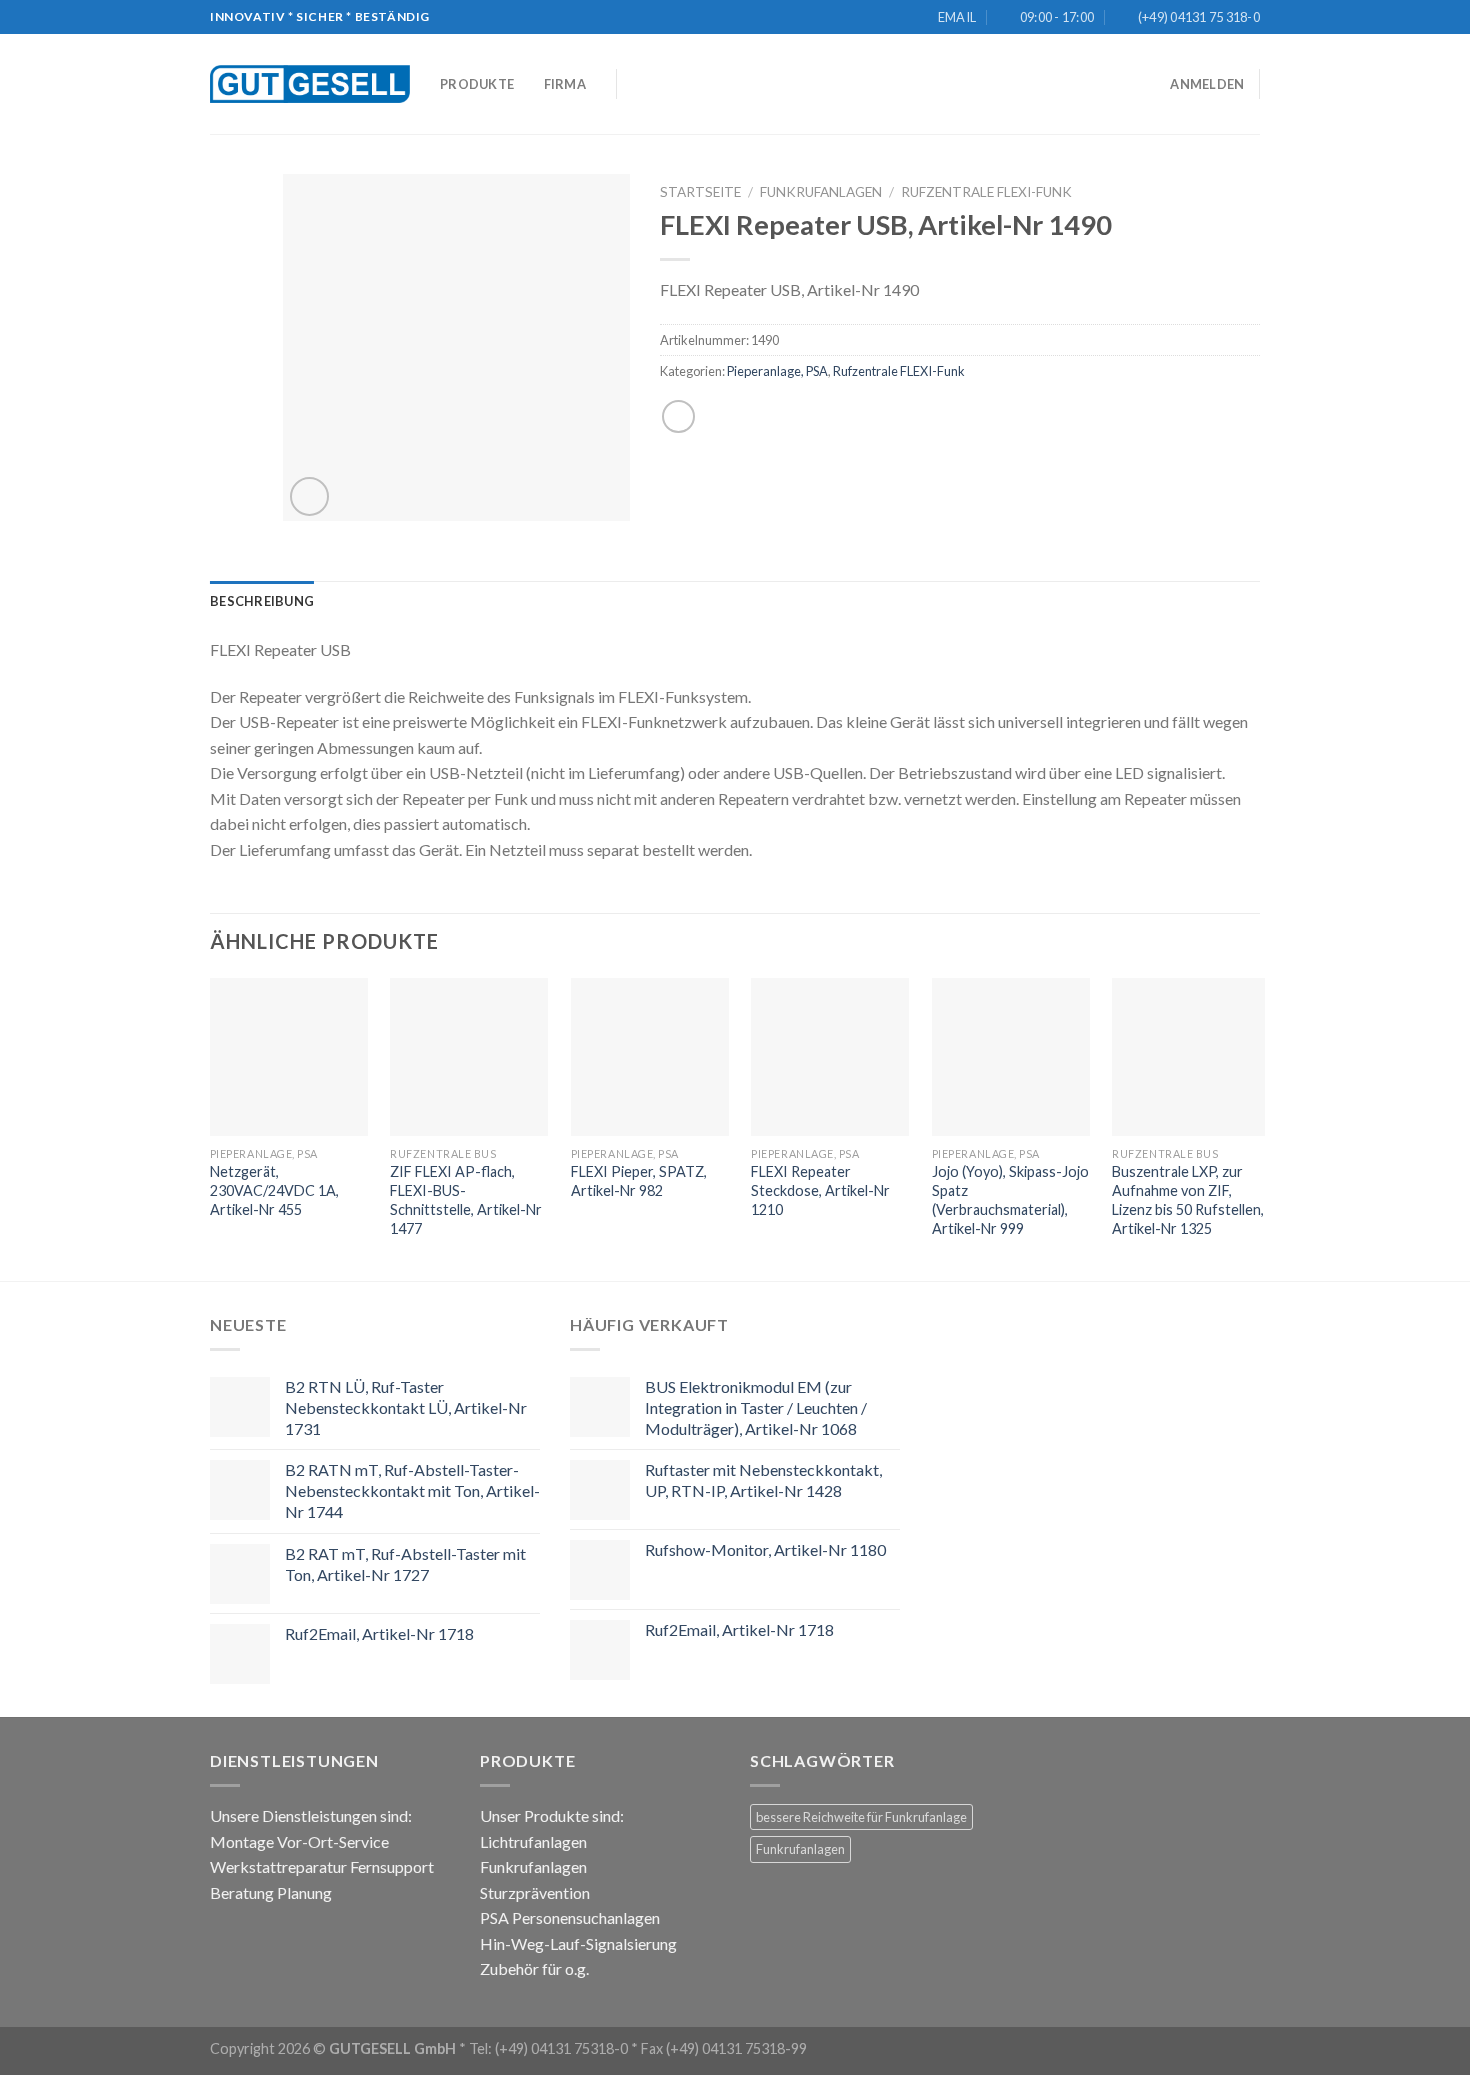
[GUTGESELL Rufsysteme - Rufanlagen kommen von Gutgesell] (310, 84)
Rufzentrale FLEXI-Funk (986, 192)
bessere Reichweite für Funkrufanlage (861, 1817)
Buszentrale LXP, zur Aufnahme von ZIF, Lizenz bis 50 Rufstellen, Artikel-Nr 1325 (1188, 1199)
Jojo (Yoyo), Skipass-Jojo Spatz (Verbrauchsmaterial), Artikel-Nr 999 (1010, 1199)
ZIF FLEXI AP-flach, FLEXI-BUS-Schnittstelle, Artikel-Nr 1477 (466, 1199)
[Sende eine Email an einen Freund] (678, 416)
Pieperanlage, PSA (777, 371)
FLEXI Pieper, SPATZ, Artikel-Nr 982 (639, 1181)
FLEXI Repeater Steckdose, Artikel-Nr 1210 (820, 1190)
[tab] (262, 601)
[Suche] (638, 84)
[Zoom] (309, 496)
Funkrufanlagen (821, 192)
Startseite (700, 192)
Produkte (477, 84)
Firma (565, 84)
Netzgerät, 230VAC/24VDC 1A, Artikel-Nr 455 (274, 1190)
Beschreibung (262, 601)
